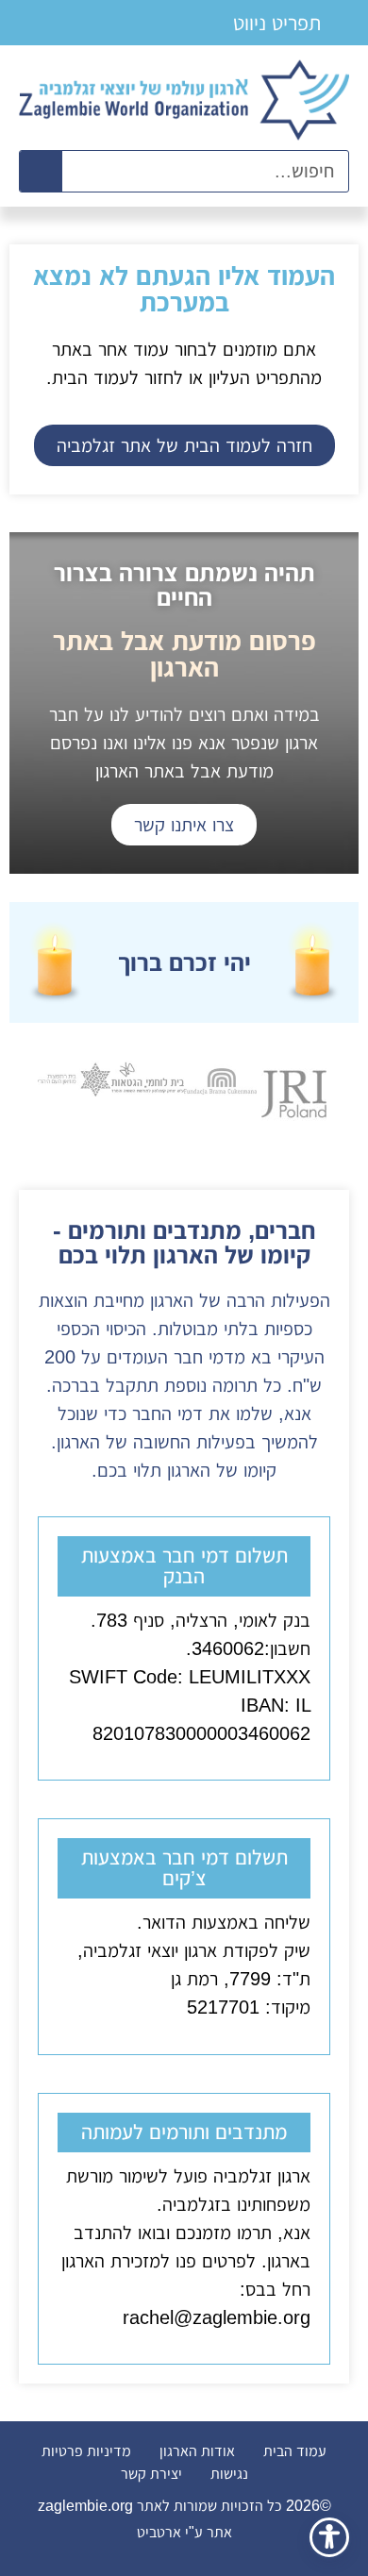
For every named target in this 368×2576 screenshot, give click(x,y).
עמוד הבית (295, 2451)
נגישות (229, 2474)
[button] (287, 23)
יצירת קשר (151, 2474)
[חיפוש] (41, 171)
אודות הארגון (197, 2451)
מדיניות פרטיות (86, 2451)
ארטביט (161, 2532)
